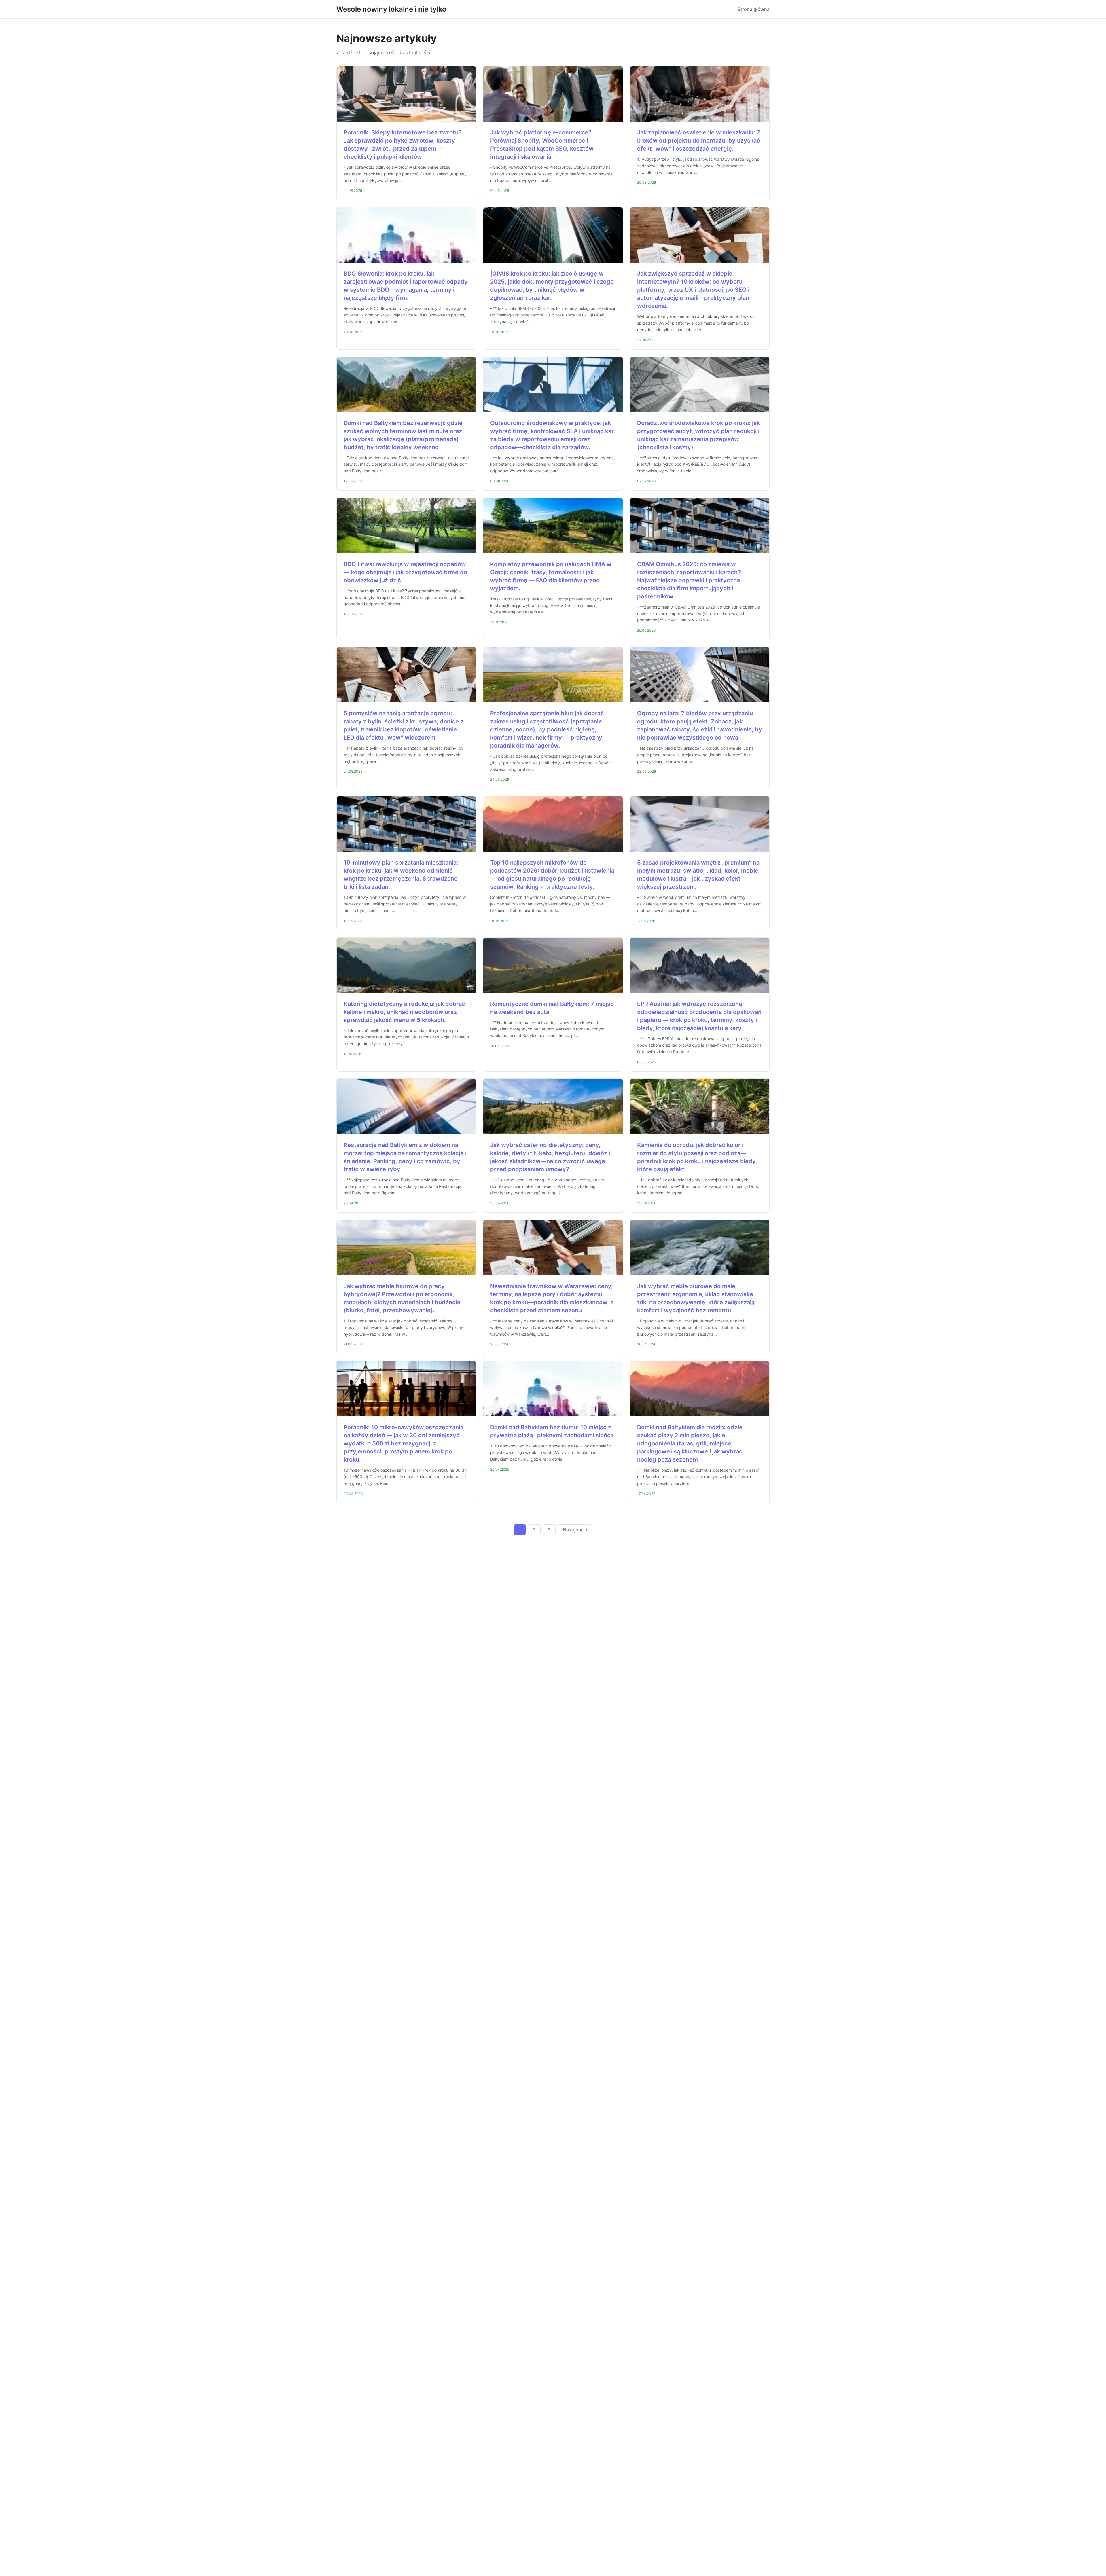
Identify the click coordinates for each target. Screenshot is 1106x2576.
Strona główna (754, 9)
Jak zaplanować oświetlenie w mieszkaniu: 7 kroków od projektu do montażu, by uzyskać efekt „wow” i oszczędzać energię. (699, 141)
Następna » (575, 1530)
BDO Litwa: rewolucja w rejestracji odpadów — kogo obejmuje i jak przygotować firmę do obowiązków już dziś (405, 572)
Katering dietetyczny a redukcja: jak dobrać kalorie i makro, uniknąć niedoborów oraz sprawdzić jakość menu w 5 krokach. (404, 1012)
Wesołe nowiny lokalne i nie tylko (391, 9)
